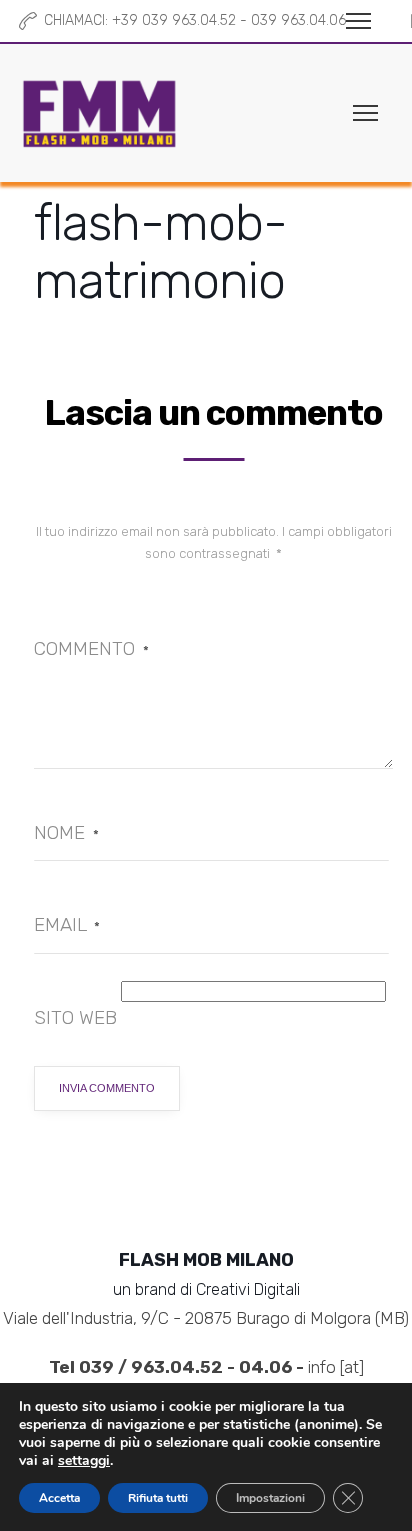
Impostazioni (270, 1498)
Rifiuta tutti (158, 1498)
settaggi (84, 1461)
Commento (91, 648)
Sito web (75, 1017)
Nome (66, 832)
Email (67, 924)
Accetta (59, 1498)
